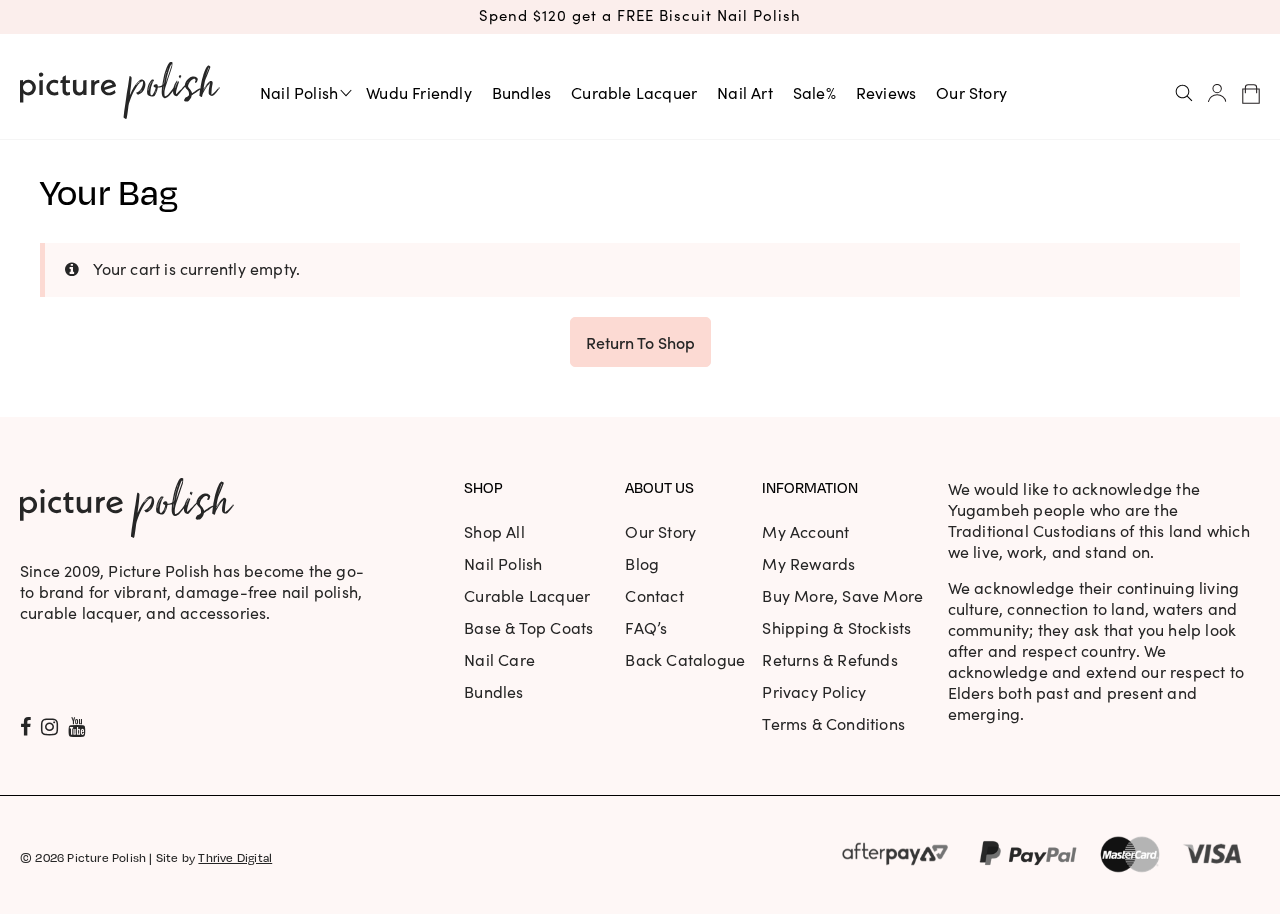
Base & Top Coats (528, 627)
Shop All (494, 531)
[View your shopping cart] (1251, 93)
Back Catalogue (685, 659)
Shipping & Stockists (836, 627)
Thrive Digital (235, 857)
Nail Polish (299, 92)
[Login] (1217, 93)
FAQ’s (646, 627)
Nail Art (745, 92)
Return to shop (640, 342)
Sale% (814, 92)
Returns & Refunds (829, 659)
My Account (805, 531)
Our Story (971, 92)
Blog (642, 563)
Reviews (886, 92)
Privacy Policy (814, 691)
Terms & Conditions (833, 723)
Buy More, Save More (842, 595)
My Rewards (808, 563)
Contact (654, 595)
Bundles (521, 92)
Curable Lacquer (634, 92)
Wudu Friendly (419, 92)
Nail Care (499, 659)
